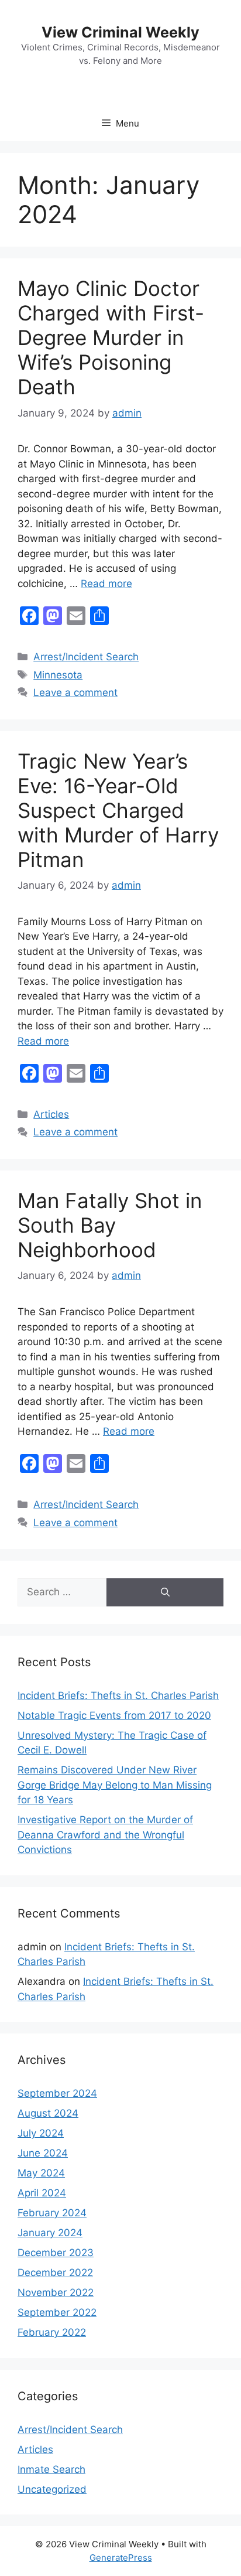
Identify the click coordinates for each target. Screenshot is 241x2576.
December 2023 (56, 2253)
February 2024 (52, 2213)
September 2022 (57, 2312)
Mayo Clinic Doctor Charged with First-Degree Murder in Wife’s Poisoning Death (111, 337)
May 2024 (41, 2173)
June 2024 (43, 2153)
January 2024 (50, 2233)
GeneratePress (121, 2558)
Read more (106, 584)
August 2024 (48, 2113)
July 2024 (41, 2133)
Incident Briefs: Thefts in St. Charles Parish (118, 1695)
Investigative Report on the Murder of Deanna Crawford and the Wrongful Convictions (105, 1835)
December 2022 (55, 2273)
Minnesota (58, 675)
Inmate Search (51, 2469)
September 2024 (57, 2093)
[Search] (165, 1592)
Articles (51, 1114)
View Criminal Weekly (120, 32)
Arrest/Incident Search (86, 657)
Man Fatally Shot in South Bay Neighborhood (110, 1225)
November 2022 (56, 2292)
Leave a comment (75, 692)
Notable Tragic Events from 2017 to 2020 (114, 1715)
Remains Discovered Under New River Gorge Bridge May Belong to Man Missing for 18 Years (115, 1785)
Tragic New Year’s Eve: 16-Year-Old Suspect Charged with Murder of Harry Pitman (118, 810)
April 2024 (42, 2193)
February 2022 (52, 2332)
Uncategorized (52, 2489)
